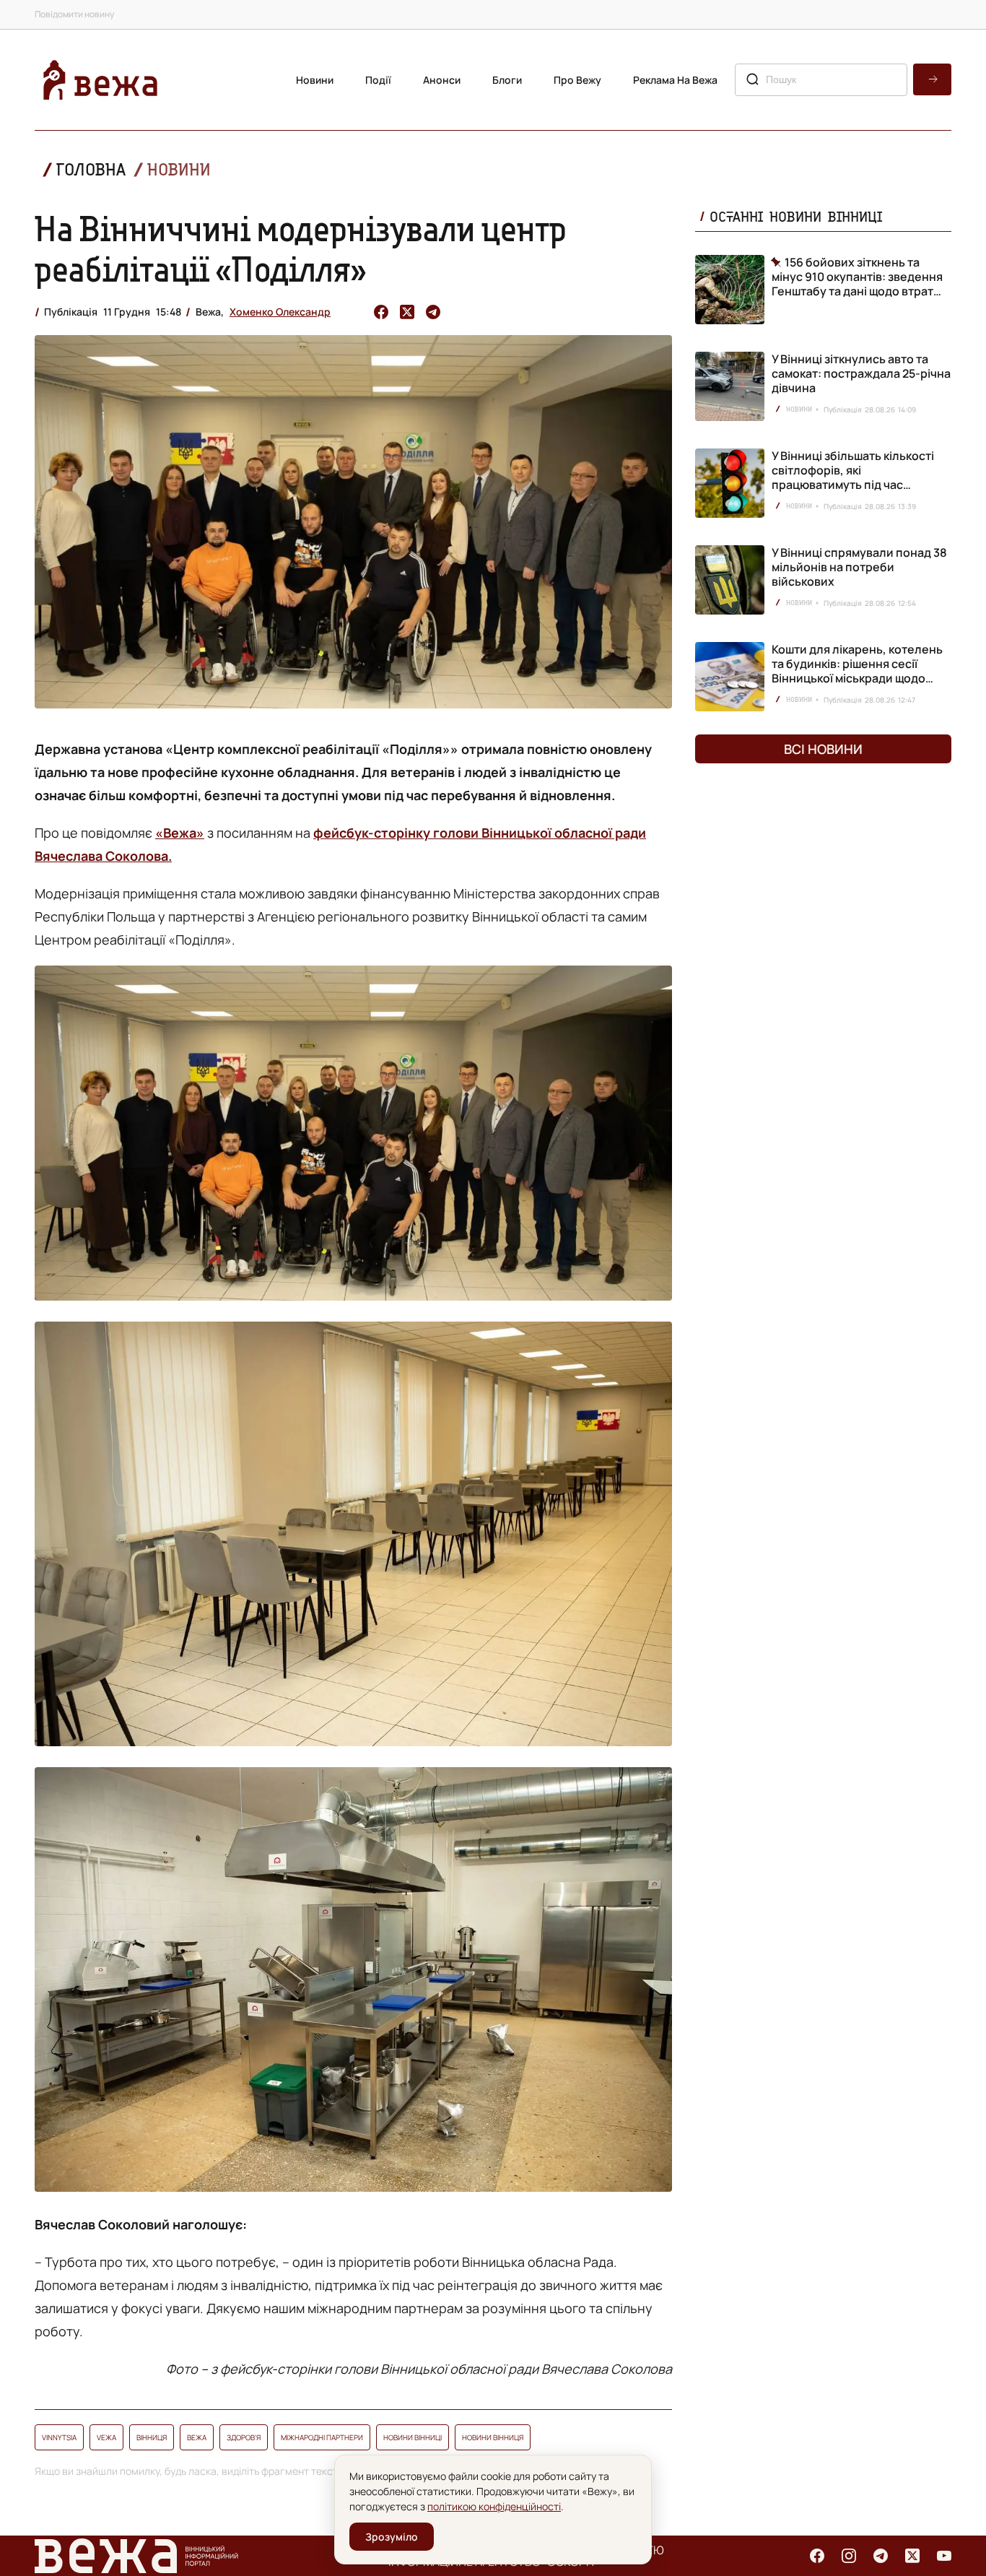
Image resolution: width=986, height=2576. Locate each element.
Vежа (106, 2437)
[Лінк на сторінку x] (912, 2556)
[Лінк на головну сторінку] (100, 80)
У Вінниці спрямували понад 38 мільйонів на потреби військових (859, 567)
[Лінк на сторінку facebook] (817, 2556)
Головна (91, 169)
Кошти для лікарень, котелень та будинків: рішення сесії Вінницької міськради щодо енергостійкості (857, 671)
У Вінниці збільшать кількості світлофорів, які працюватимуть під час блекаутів (853, 477)
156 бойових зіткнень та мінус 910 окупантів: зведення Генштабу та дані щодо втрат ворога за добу (857, 277)
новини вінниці (413, 2437)
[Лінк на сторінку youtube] (944, 2556)
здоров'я (244, 2437)
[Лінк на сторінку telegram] (881, 2556)
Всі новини (823, 749)
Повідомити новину (74, 14)
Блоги (507, 80)
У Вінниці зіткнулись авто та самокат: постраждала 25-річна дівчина (861, 373)
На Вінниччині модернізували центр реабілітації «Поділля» (301, 248)
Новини (315, 80)
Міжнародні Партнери (322, 2437)
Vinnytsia (59, 2437)
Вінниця (152, 2437)
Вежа (197, 2437)
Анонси (442, 80)
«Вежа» (180, 833)
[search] (932, 79)
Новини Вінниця (493, 2437)
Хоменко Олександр (280, 312)
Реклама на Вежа (675, 80)
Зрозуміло (392, 2537)
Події (378, 80)
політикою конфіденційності (494, 2506)
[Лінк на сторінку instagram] (849, 2556)
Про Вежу (577, 80)
